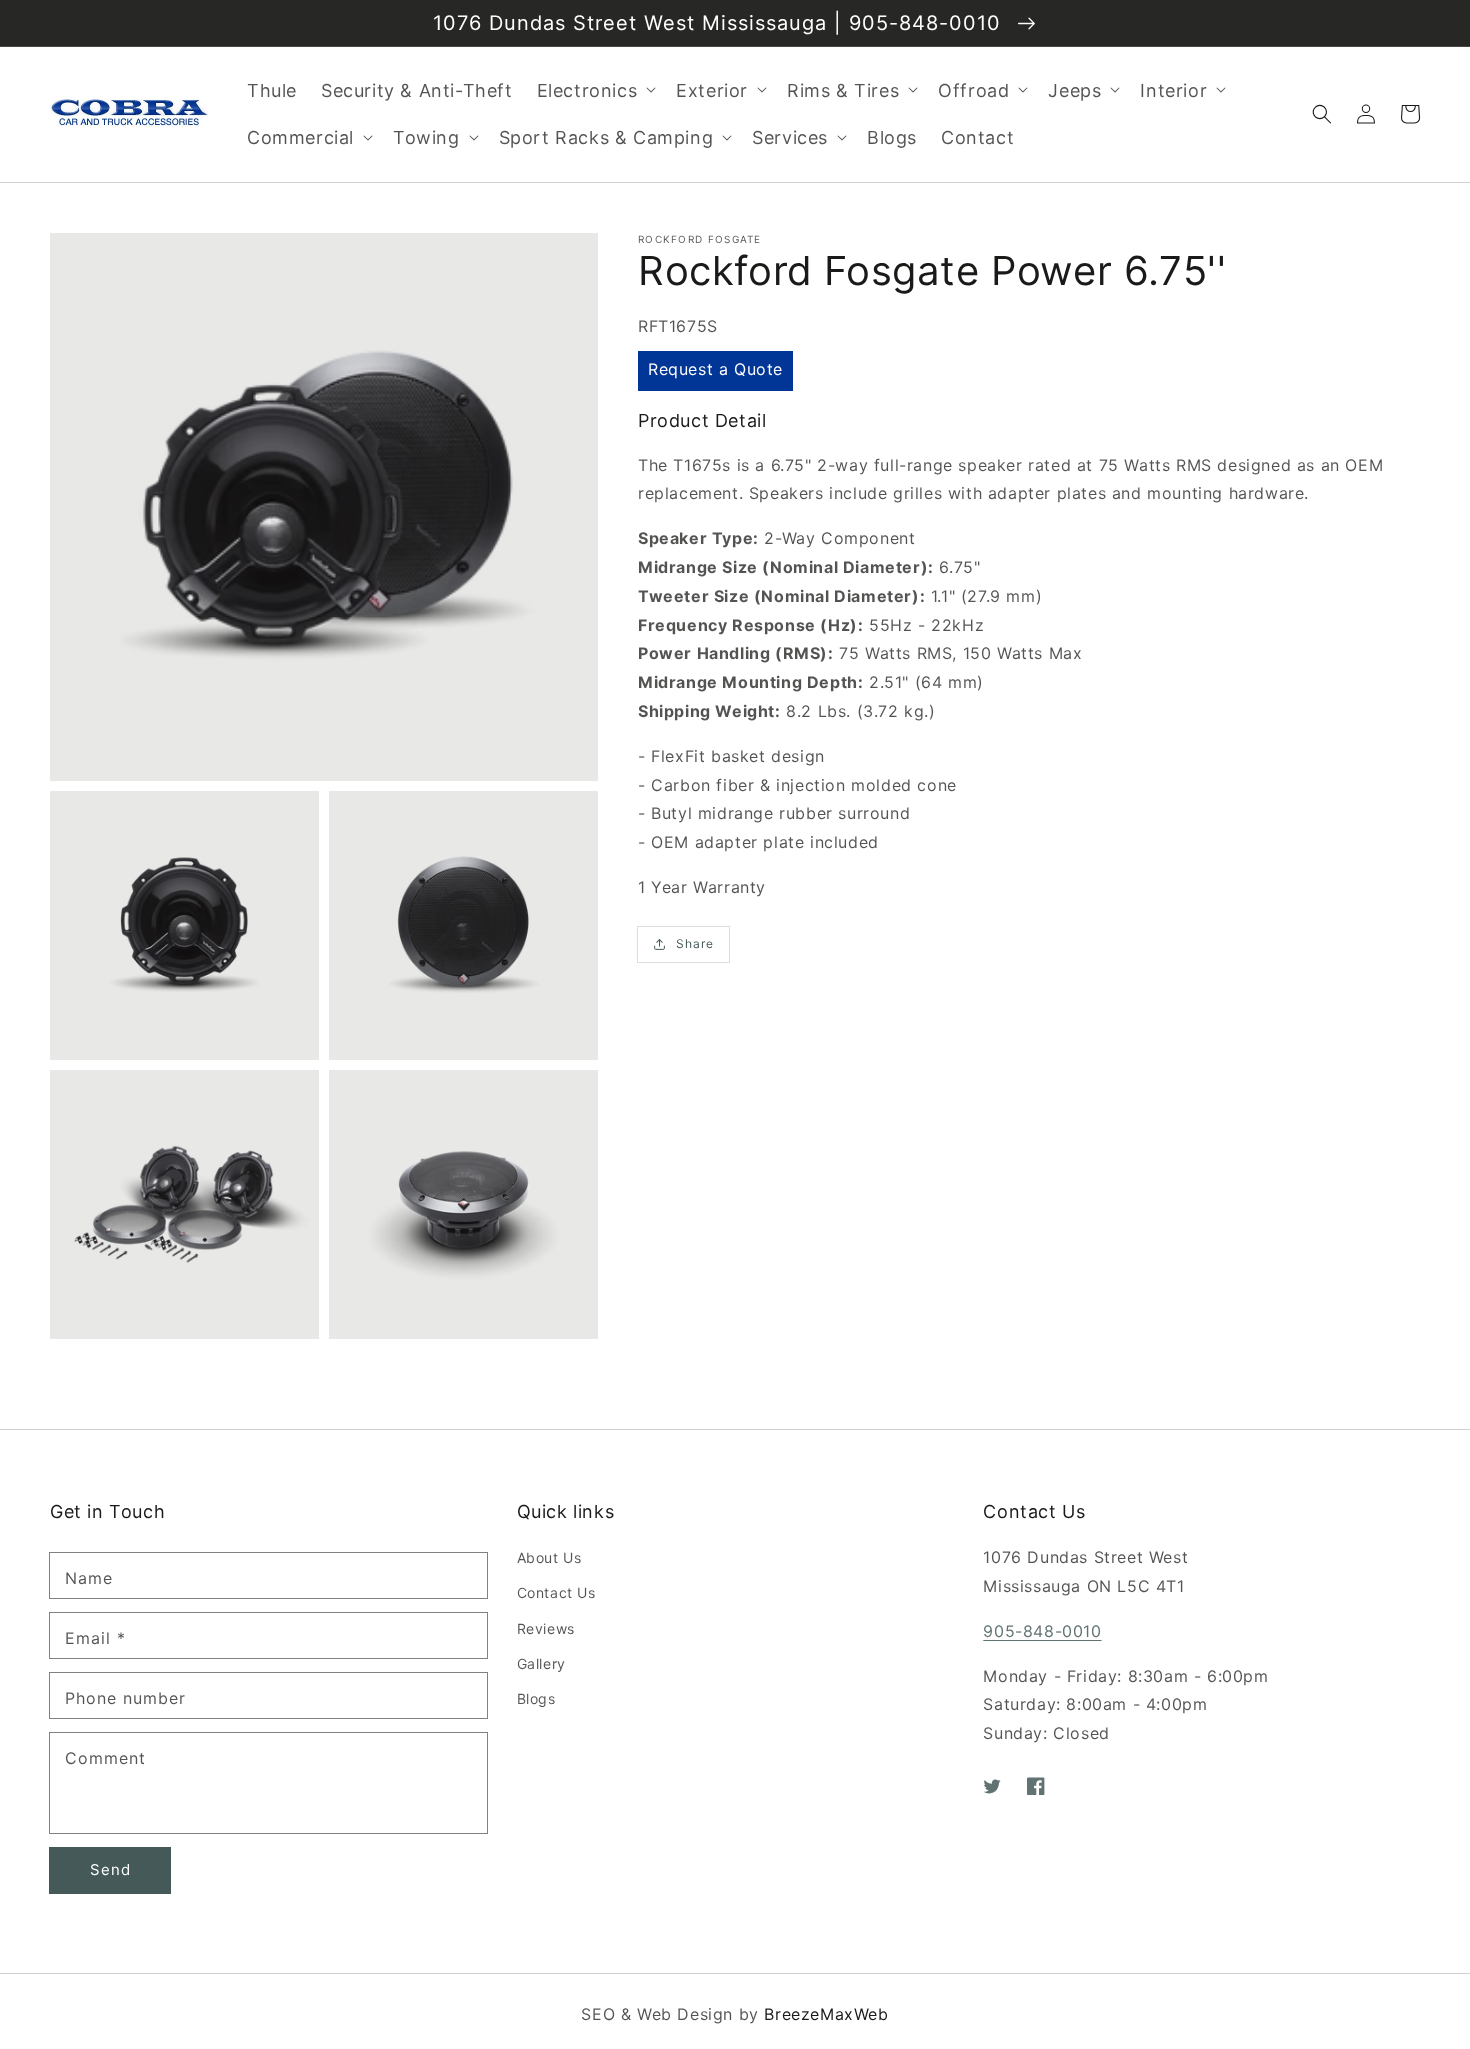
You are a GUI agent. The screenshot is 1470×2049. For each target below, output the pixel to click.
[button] (1322, 114)
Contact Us (556, 1592)
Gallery (541, 1663)
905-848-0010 (1042, 1631)
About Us (549, 1557)
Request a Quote (715, 370)
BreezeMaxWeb (826, 2014)
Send (110, 1869)
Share (695, 943)
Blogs (536, 1698)
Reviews (546, 1628)
